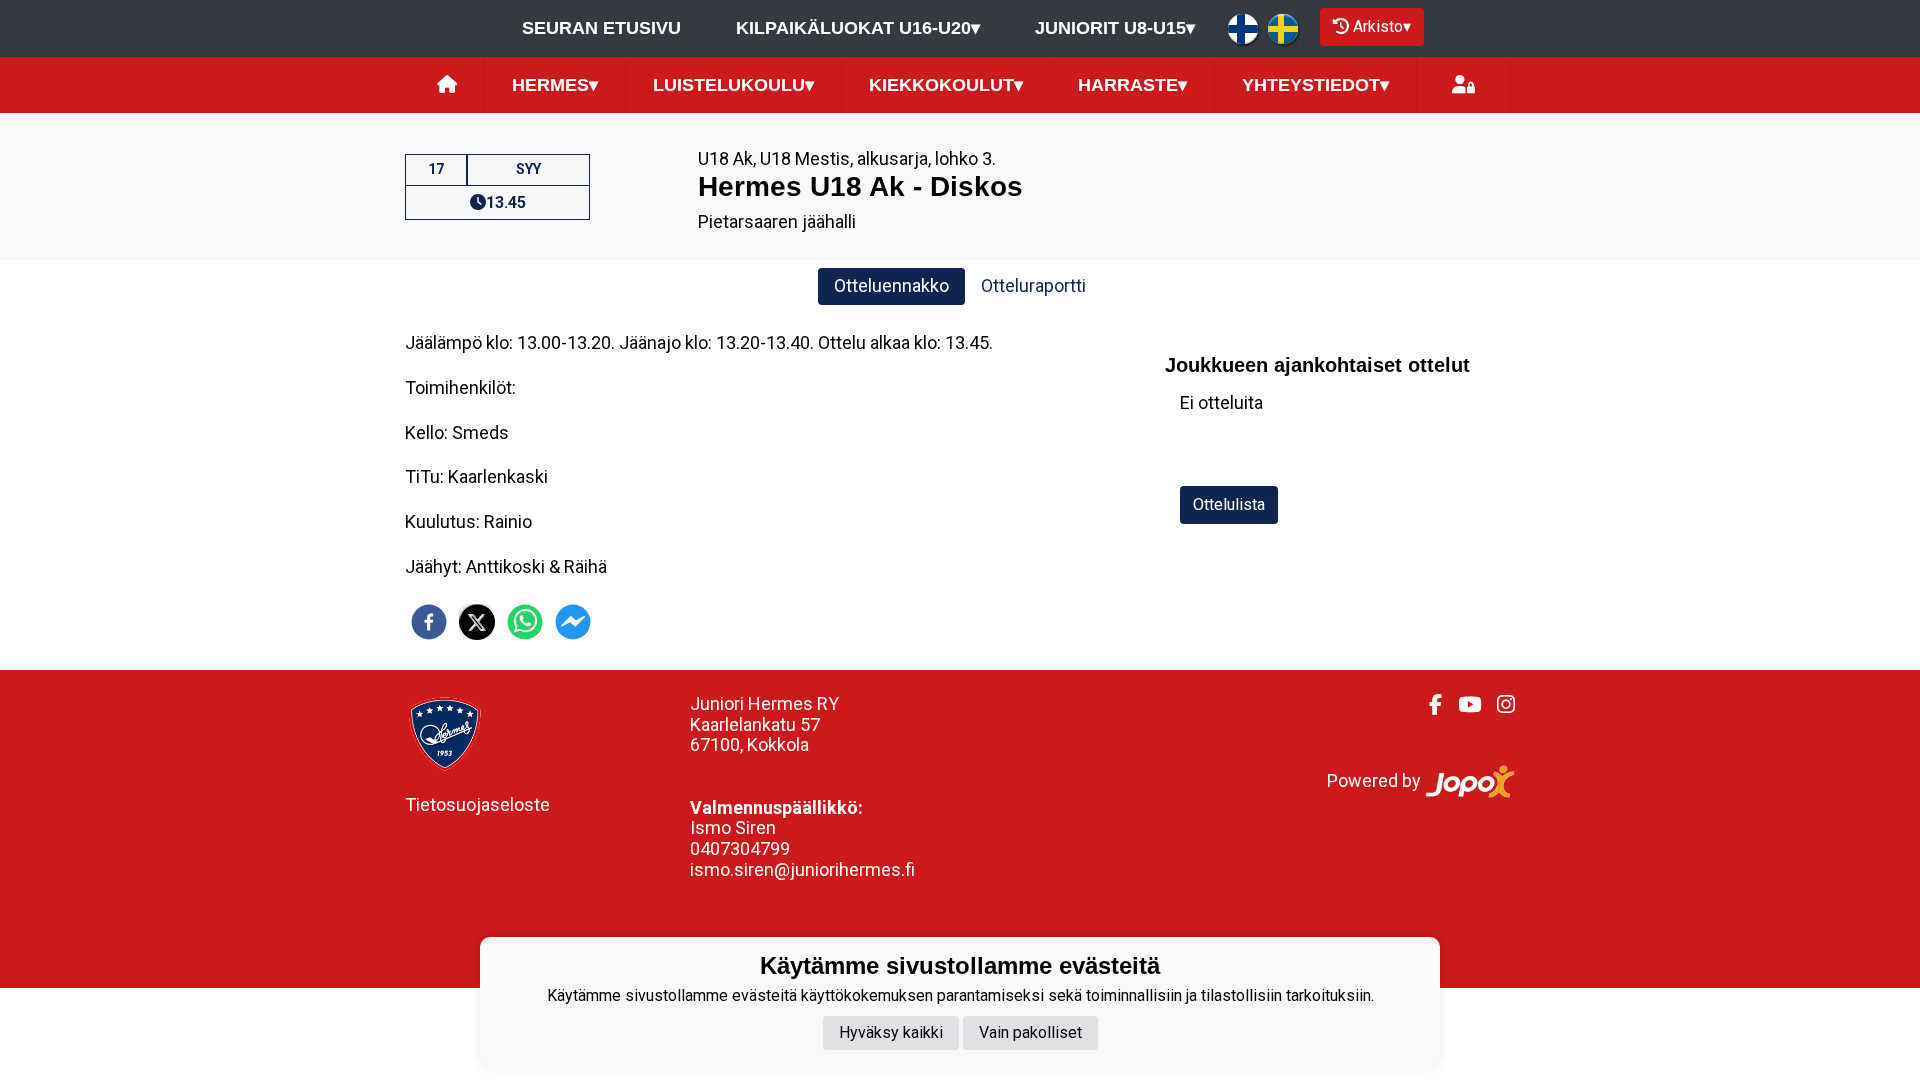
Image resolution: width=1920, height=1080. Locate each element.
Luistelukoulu (733, 85)
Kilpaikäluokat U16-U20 (858, 28)
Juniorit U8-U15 (1115, 28)
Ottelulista (1229, 504)
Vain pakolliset (1030, 1032)
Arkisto (1382, 26)
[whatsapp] (525, 622)
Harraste (1132, 85)
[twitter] (477, 622)
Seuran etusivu (601, 28)
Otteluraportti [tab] (1033, 285)
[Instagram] (1498, 705)
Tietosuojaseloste (477, 804)
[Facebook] (1427, 705)
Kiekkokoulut (946, 85)
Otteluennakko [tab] (891, 285)
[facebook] (429, 622)
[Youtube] (1461, 705)
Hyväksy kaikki (891, 1032)
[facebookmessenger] (573, 622)
